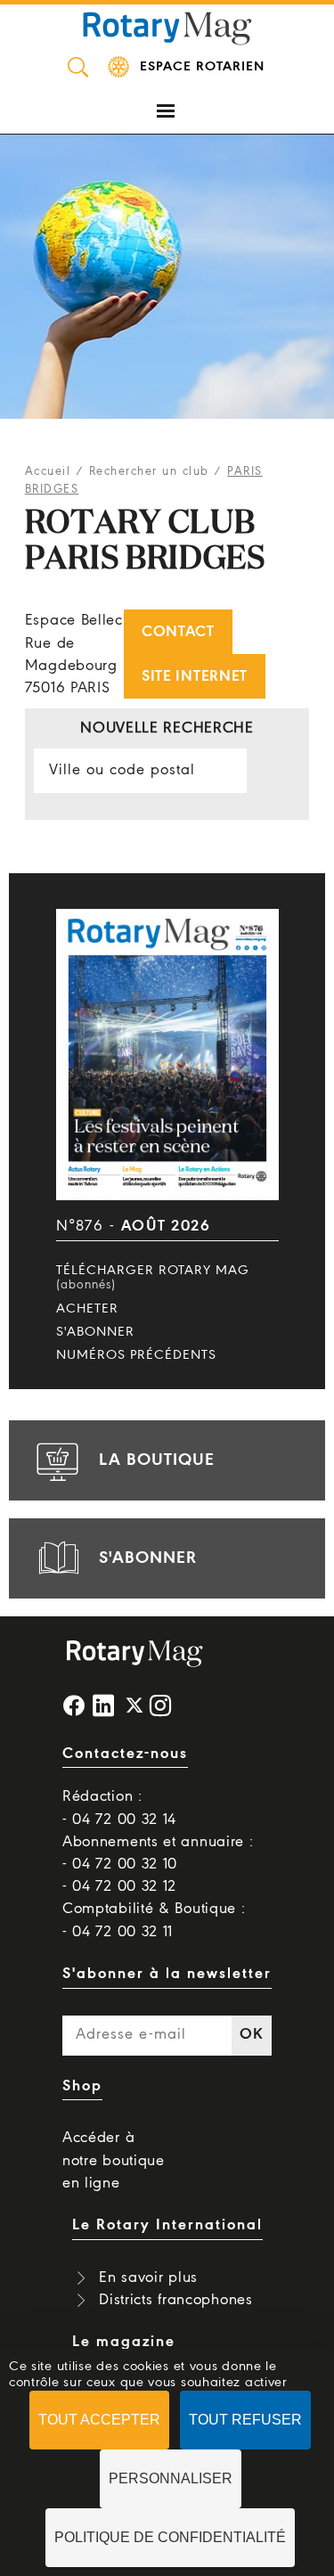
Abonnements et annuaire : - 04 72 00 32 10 (158, 1853)
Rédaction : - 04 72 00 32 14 (119, 1808)
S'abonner (95, 1332)
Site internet (195, 677)
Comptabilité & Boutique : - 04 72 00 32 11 (154, 1920)
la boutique (157, 1460)
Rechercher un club (149, 472)
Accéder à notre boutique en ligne (114, 2160)
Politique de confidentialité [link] (170, 2537)
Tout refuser (245, 2420)
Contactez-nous (125, 1754)
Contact (178, 632)
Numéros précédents (136, 1355)
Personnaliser (171, 2478)
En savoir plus (148, 2278)
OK (251, 2035)
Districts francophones (175, 2300)
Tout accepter (99, 2420)
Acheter (87, 1309)
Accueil (48, 472)
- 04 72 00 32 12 (119, 1887)
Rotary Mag (167, 27)
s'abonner (148, 1558)
